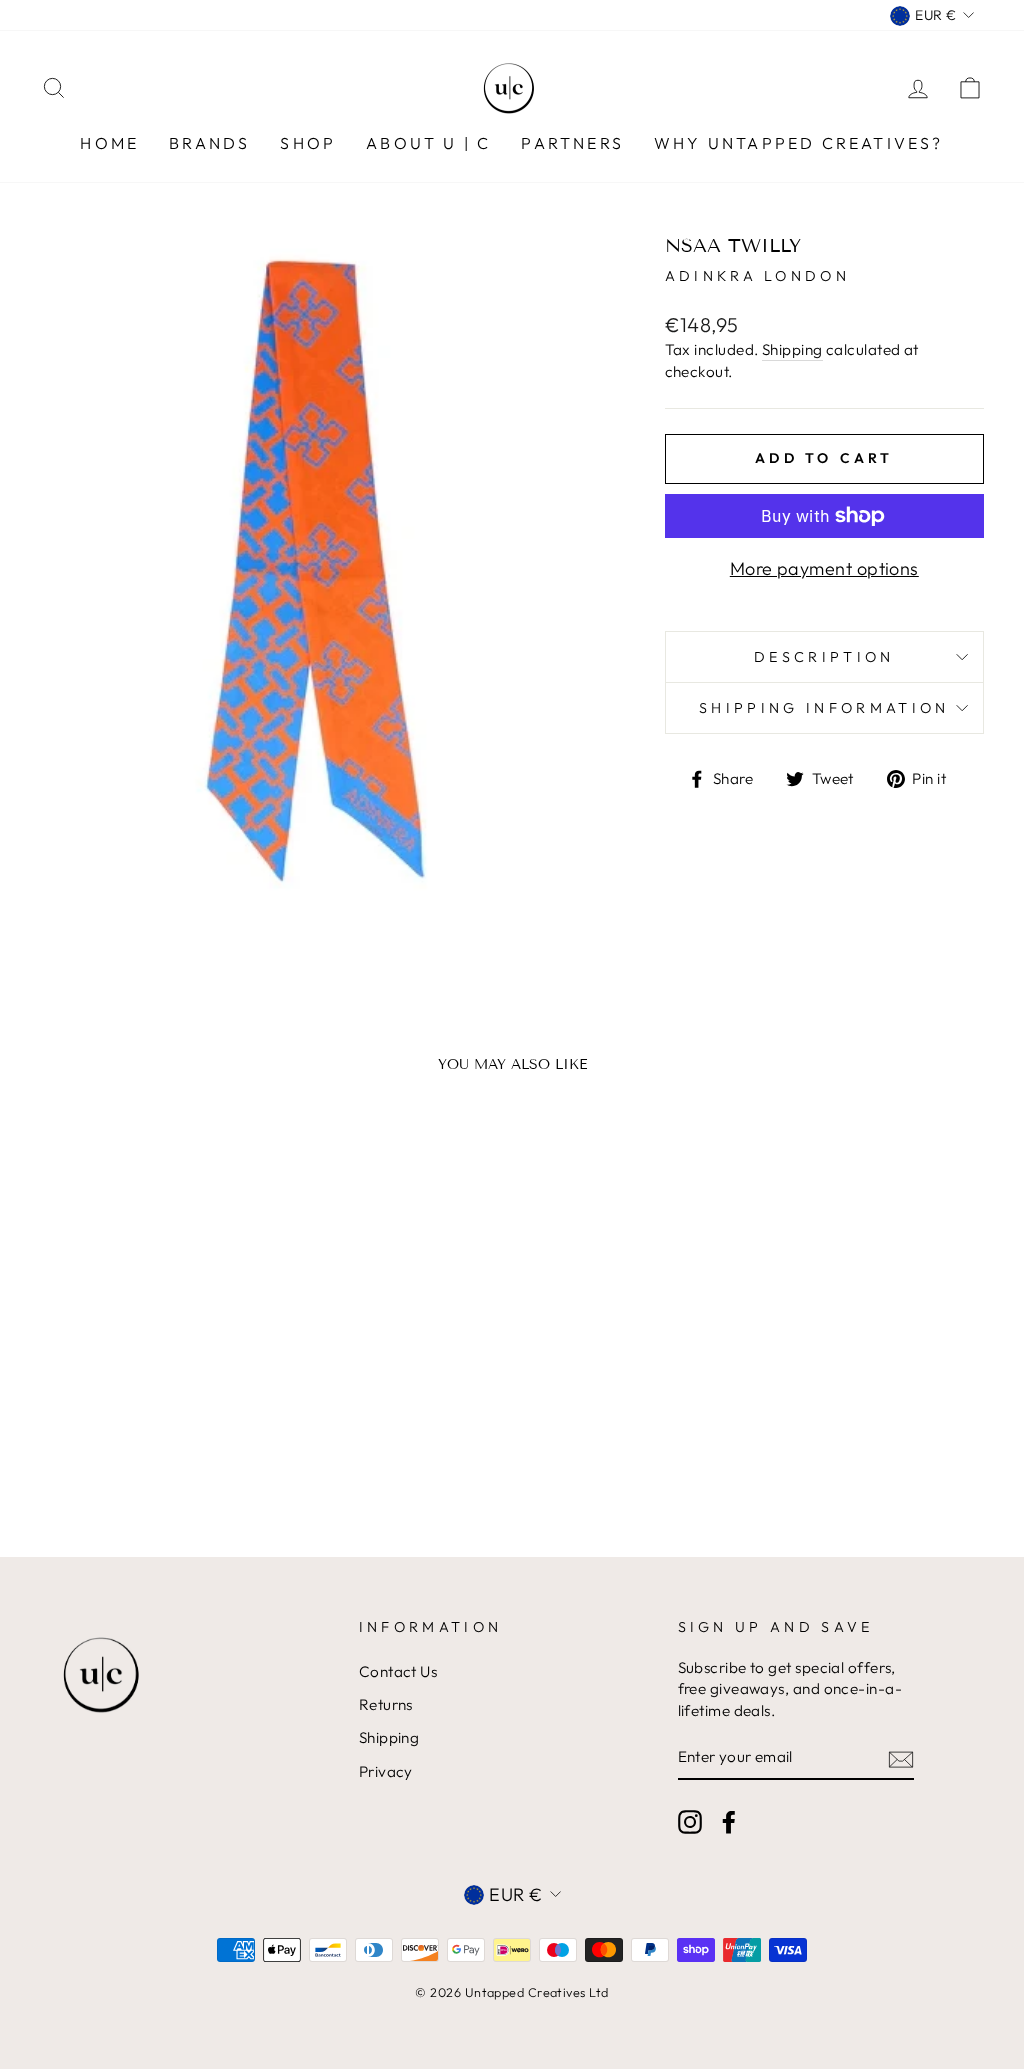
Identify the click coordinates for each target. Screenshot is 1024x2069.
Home (109, 143)
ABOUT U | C (428, 143)
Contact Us (398, 1671)
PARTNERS (572, 143)
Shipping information (824, 708)
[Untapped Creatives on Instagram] (690, 1822)
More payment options (824, 568)
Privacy (386, 1771)
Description (824, 657)
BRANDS (209, 143)
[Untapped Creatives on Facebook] (729, 1822)
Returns (386, 1704)
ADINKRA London (757, 276)
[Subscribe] (901, 1758)
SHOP (308, 143)
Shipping (792, 349)
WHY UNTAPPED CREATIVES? (799, 143)
